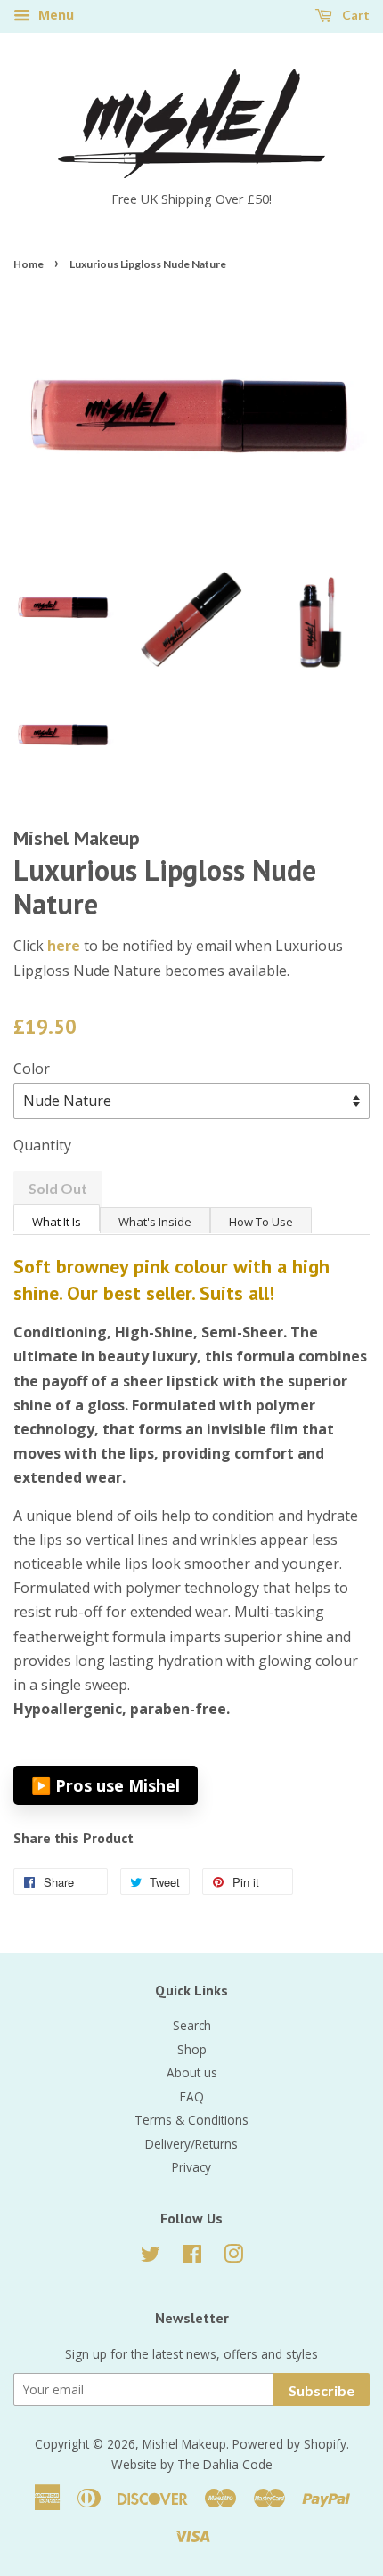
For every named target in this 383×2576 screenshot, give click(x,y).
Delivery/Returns (191, 2144)
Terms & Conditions (191, 2120)
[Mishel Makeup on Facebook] (192, 2257)
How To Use (261, 1222)
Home (29, 264)
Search (192, 2025)
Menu (54, 15)
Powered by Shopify (289, 2444)
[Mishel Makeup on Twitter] (151, 2257)
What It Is (57, 1222)
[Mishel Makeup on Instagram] (233, 2257)
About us (192, 2072)
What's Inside (155, 1222)
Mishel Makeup (184, 2444)
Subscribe (322, 2390)
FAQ (192, 2097)
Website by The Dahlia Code (192, 2464)
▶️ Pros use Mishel (106, 1785)
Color (32, 1069)
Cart (354, 15)
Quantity (42, 1145)
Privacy (191, 2167)
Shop (192, 2049)
